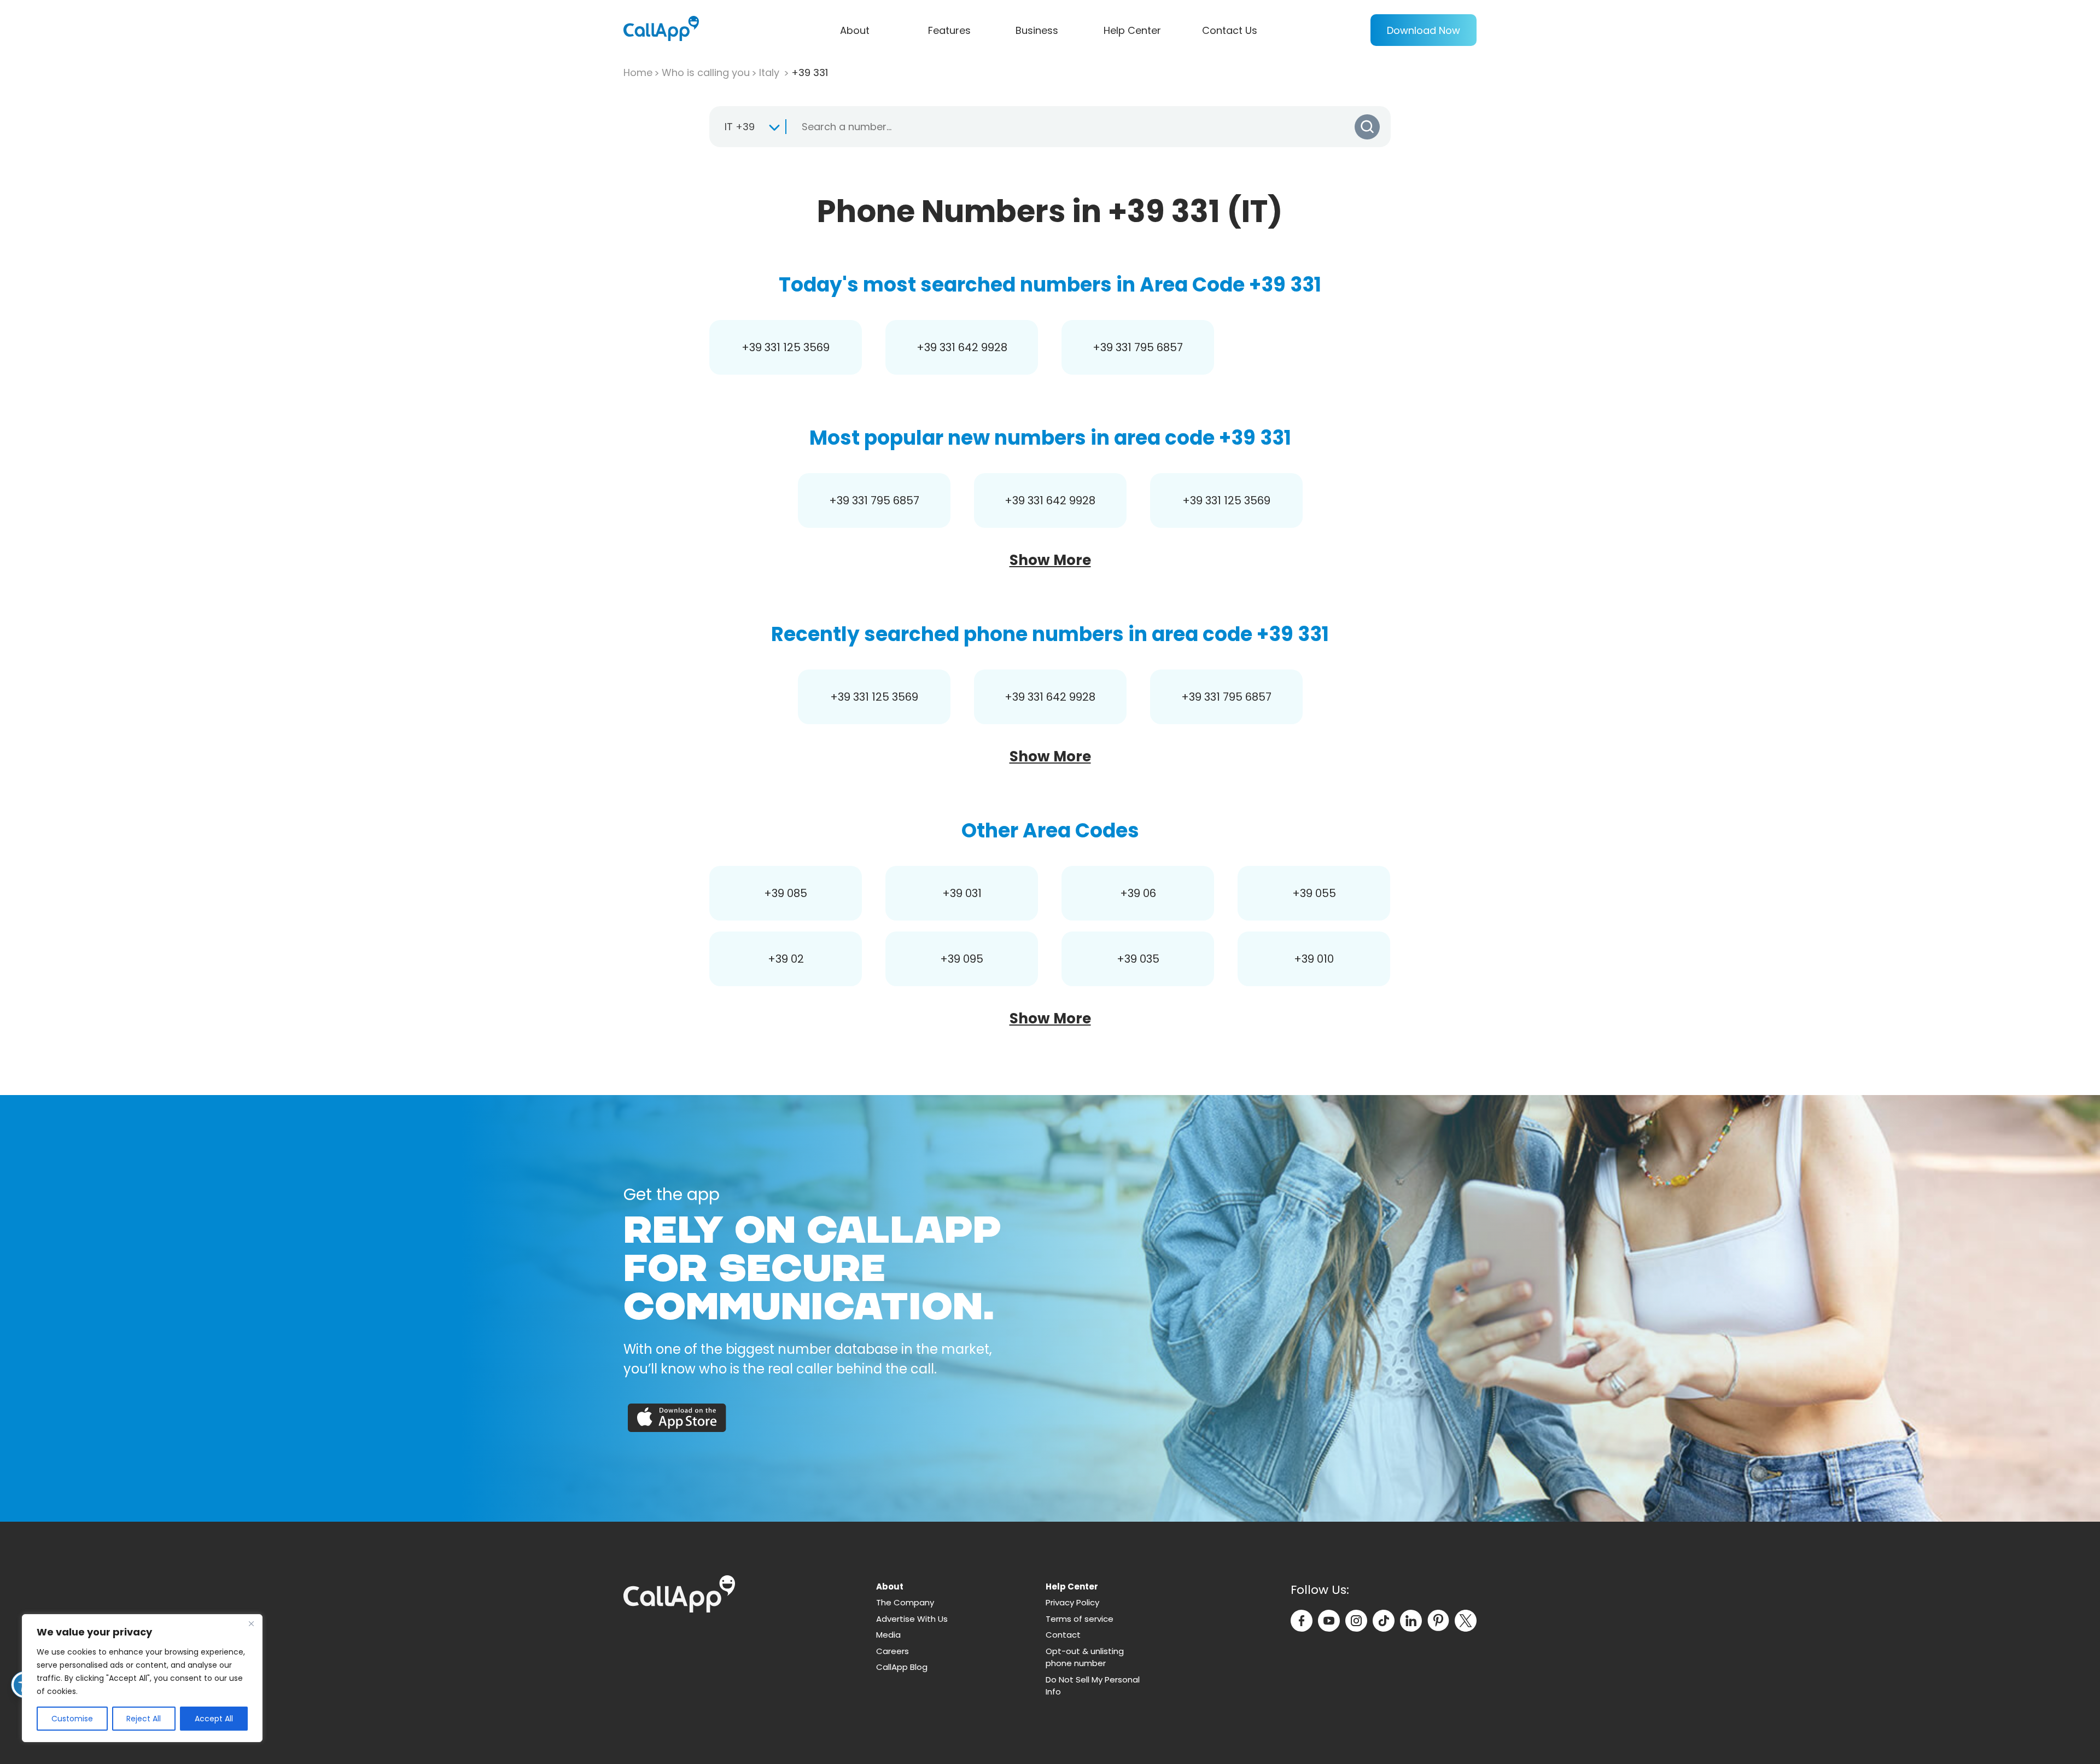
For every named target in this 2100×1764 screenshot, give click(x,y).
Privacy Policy (1072, 1602)
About (855, 30)
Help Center (1132, 30)
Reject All (144, 1719)
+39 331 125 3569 (786, 347)
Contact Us (1230, 30)
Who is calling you (706, 72)
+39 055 (1314, 893)
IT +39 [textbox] (740, 127)
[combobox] (747, 127)
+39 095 (962, 959)
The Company (905, 1602)
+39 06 (1138, 893)
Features (949, 30)
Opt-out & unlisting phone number (1085, 1657)
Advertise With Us (912, 1619)
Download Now (1424, 30)
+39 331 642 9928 (962, 347)
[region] (142, 1678)
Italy (771, 72)
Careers (892, 1651)
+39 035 (1138, 959)
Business (1037, 30)
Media (888, 1635)
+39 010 (1314, 959)
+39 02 (786, 959)
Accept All (214, 1719)
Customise (72, 1719)
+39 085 (786, 893)
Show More (1050, 560)
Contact (1063, 1635)
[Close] (251, 1623)
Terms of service (1080, 1619)
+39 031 (962, 893)
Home (638, 72)
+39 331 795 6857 (1138, 347)
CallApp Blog (902, 1667)
